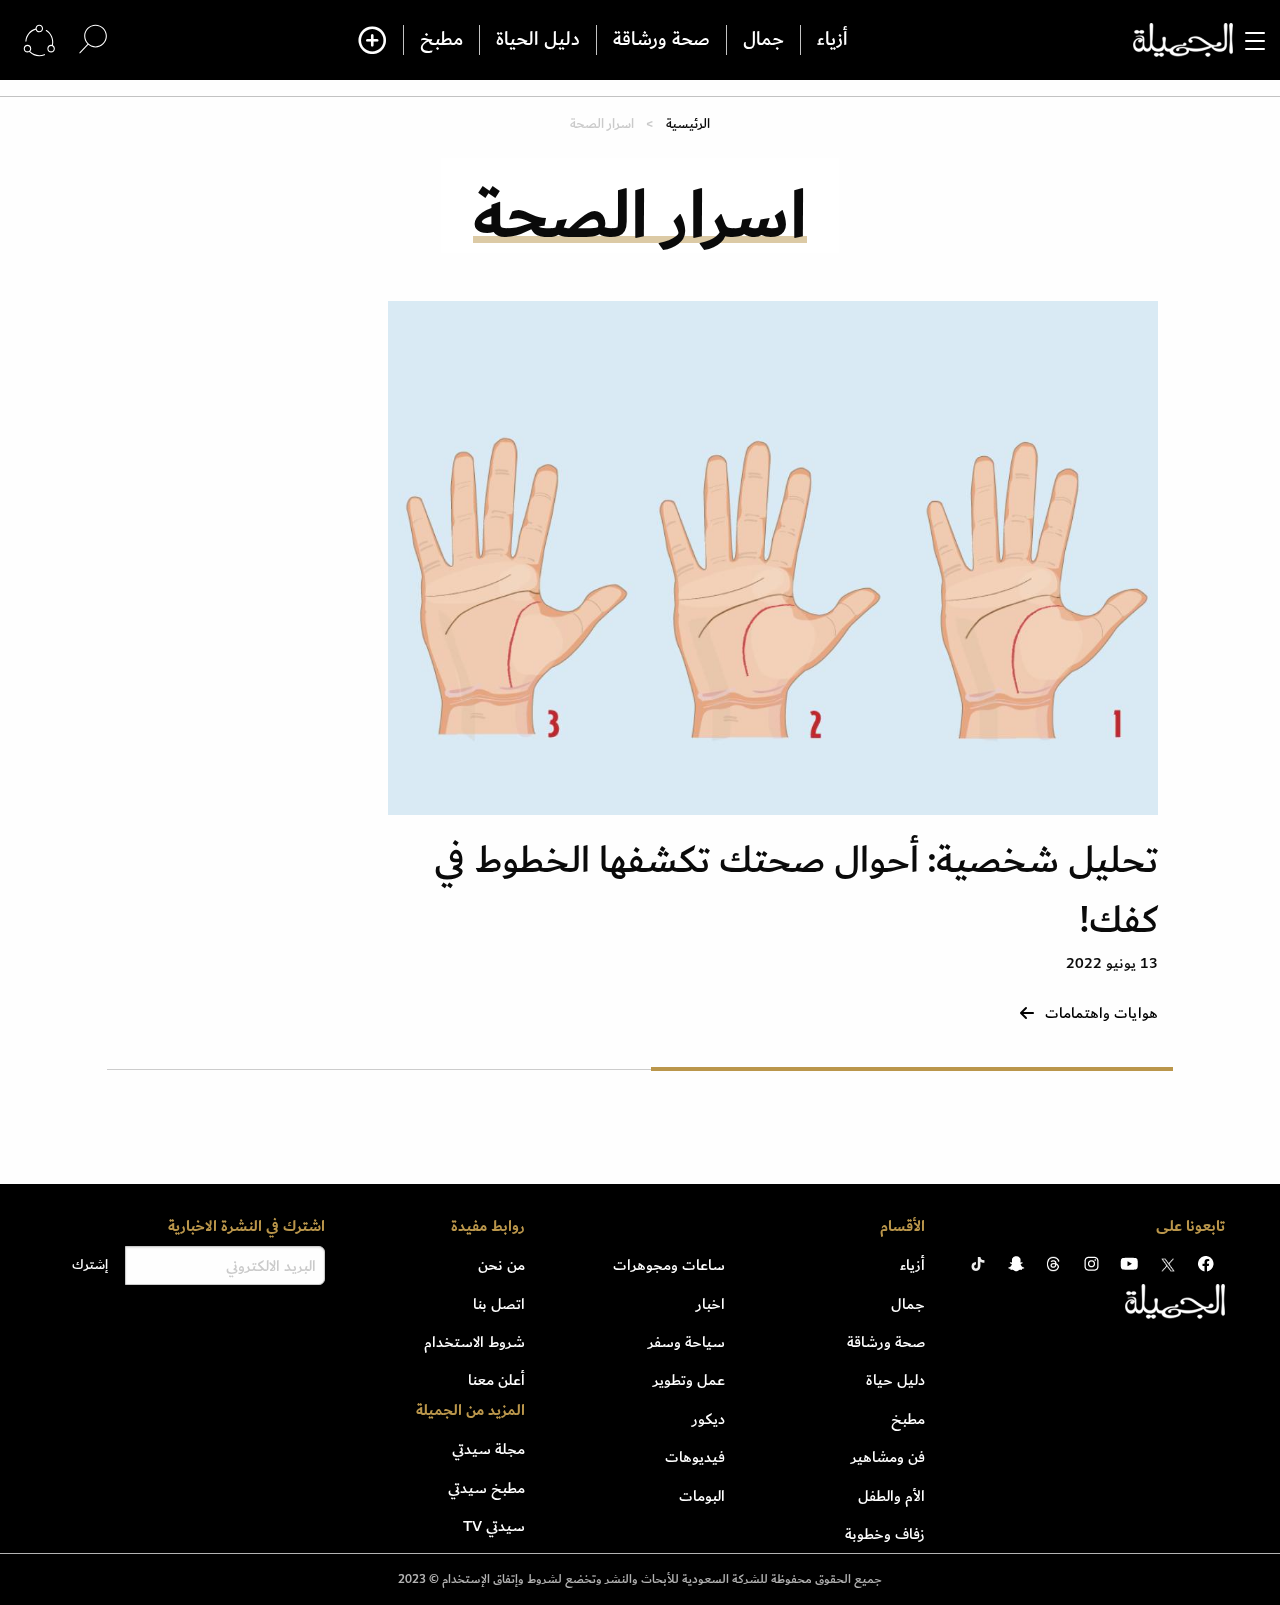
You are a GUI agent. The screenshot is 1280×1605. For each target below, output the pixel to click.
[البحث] (93, 39)
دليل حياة (895, 1380)
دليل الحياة (538, 40)
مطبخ (441, 40)
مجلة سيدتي (488, 1449)
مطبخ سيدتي (486, 1488)
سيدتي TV (494, 1526)
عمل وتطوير (689, 1380)
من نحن (501, 1265)
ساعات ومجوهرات (669, 1265)
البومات (702, 1496)
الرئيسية (688, 123)
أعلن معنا (496, 1380)
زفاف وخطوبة (885, 1534)
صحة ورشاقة (661, 40)
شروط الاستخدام (474, 1342)
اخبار (710, 1304)
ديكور (708, 1419)
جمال (763, 40)
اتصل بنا (499, 1304)
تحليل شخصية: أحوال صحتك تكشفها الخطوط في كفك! (796, 890)
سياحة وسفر (686, 1342)
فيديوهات (695, 1457)
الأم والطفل (891, 1496)
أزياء (832, 40)
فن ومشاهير (888, 1457)
